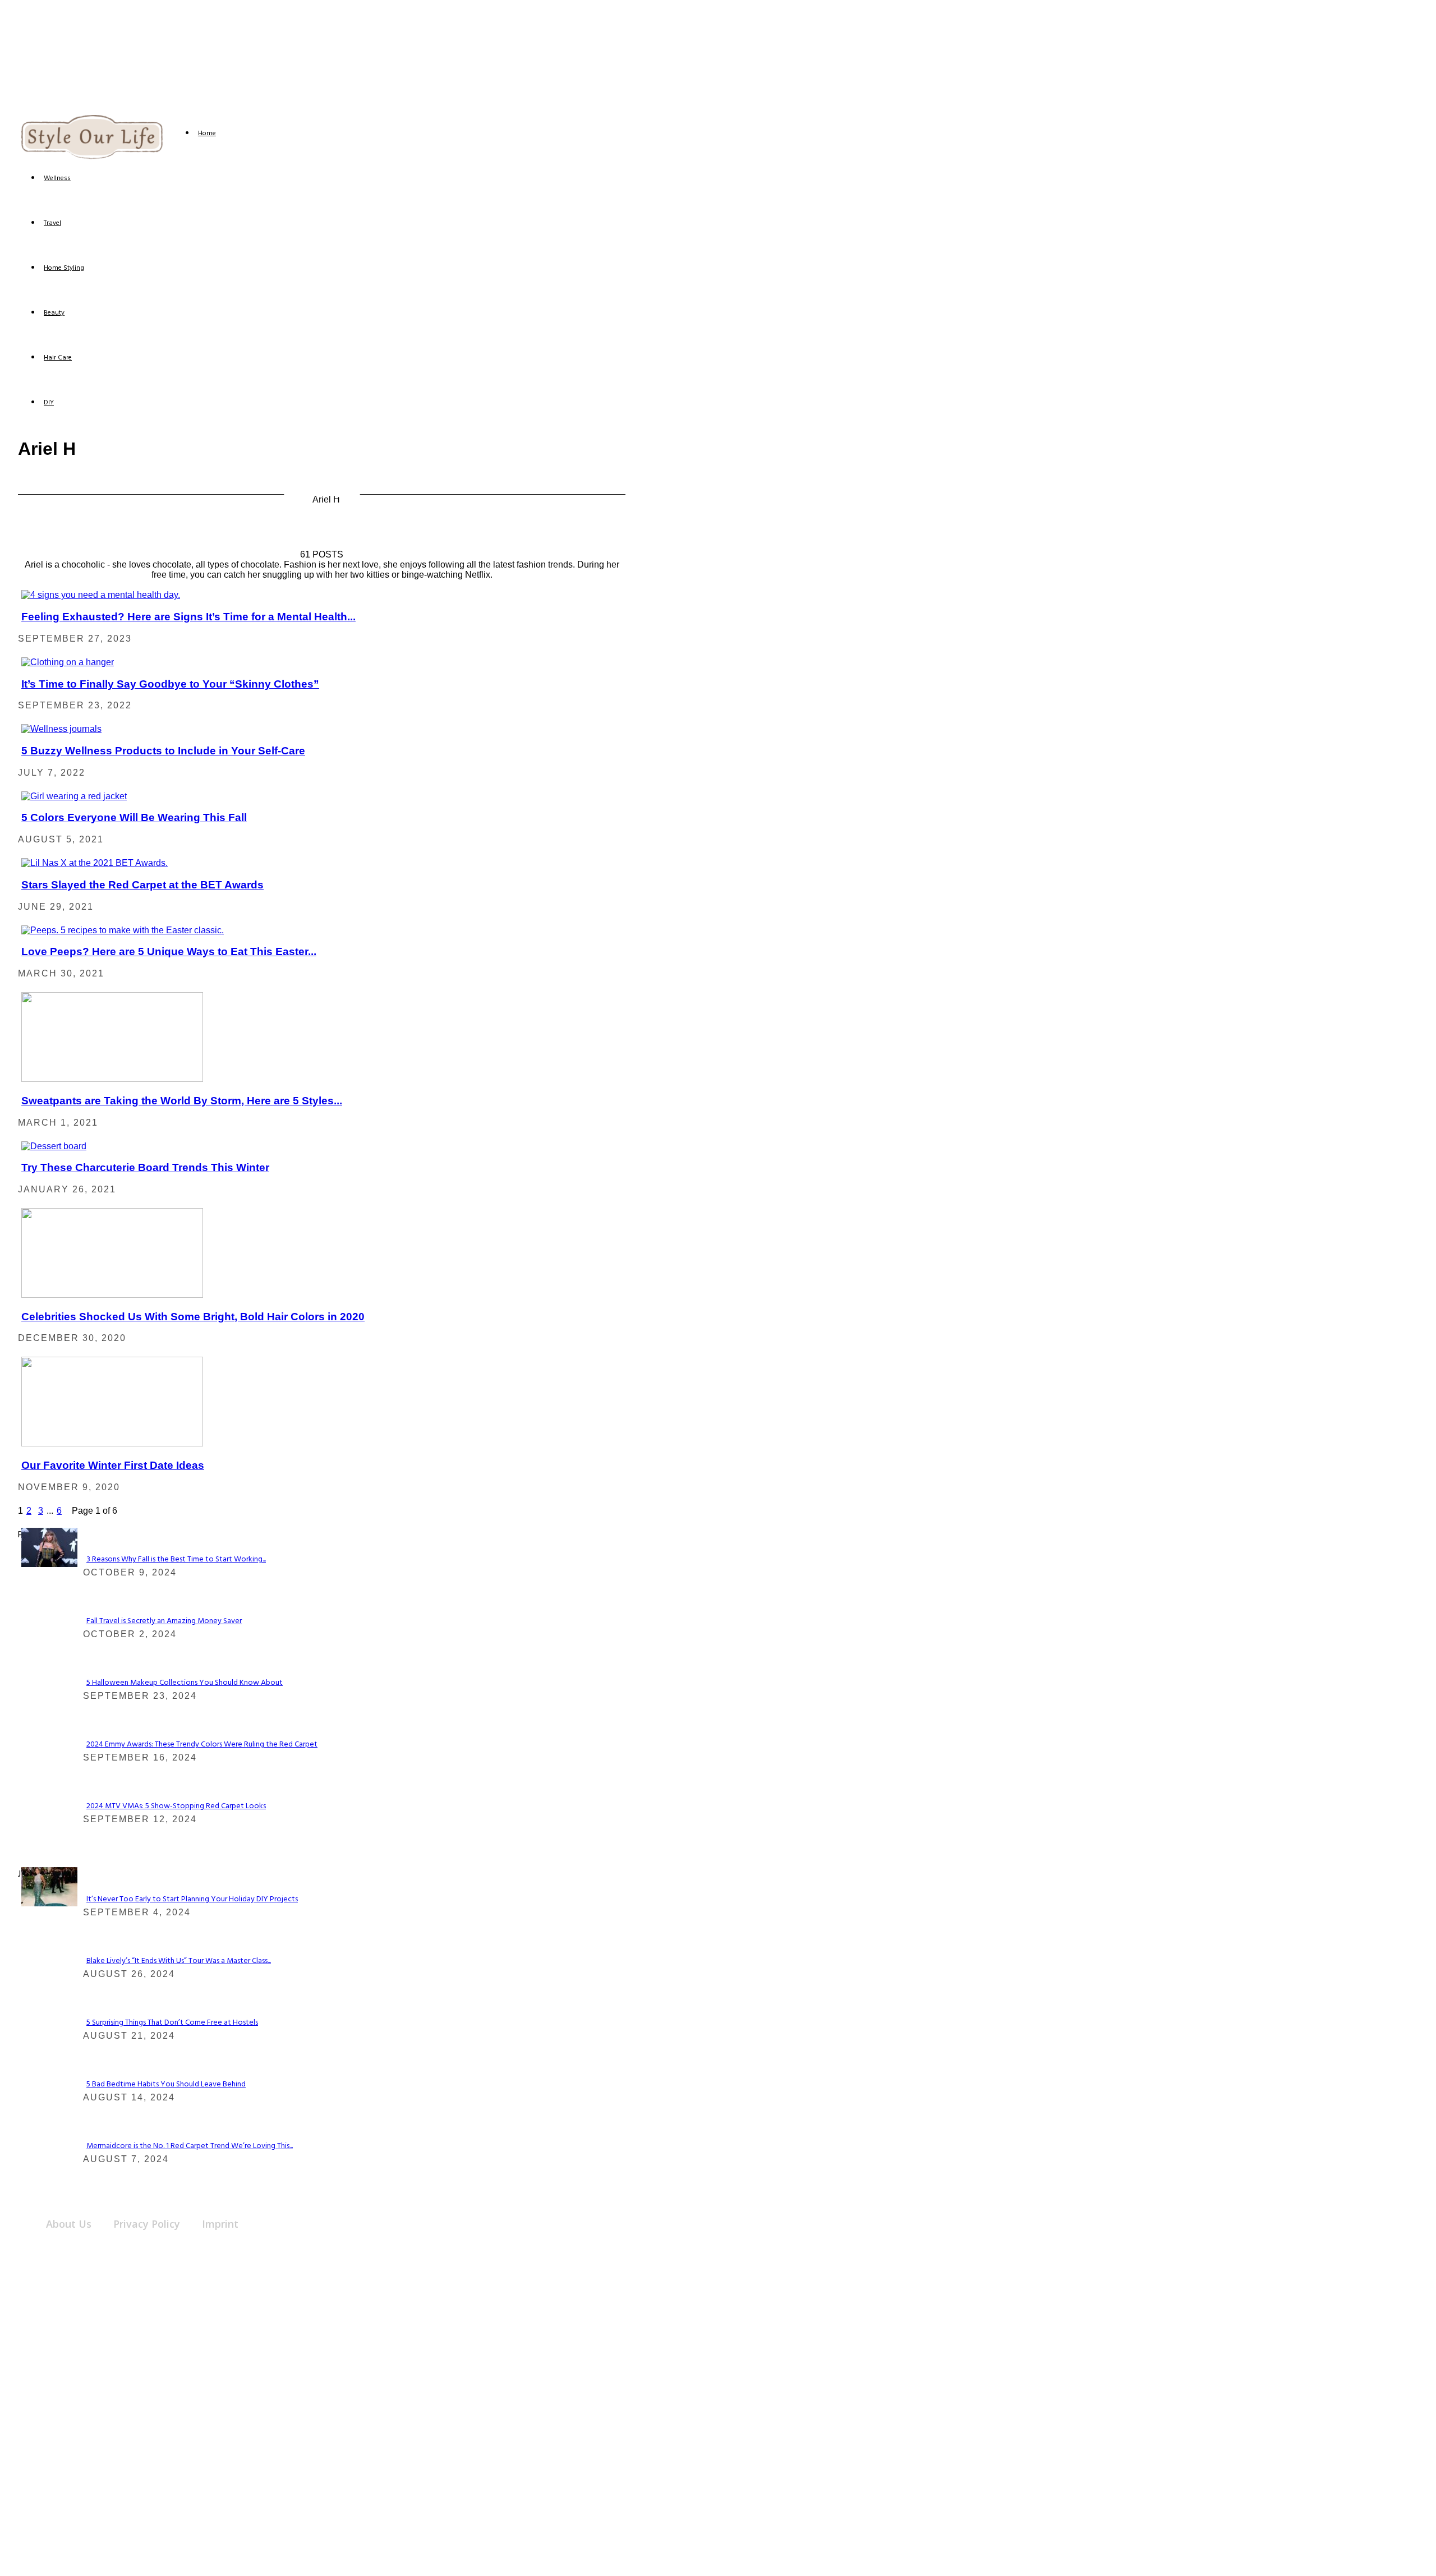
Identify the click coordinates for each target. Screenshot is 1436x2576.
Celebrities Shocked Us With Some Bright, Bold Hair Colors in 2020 (193, 1317)
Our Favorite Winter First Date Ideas (113, 1465)
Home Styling (64, 268)
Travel (52, 223)
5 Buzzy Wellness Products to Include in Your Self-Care (163, 751)
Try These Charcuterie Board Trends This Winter (145, 1167)
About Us (69, 2224)
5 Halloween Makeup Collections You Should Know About (185, 1683)
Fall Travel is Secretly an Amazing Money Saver (164, 1621)
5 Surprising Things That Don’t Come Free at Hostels (172, 2023)
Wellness (57, 178)
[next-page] (68, 1511)
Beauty (54, 313)
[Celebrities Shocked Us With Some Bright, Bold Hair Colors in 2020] (112, 1295)
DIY (49, 403)
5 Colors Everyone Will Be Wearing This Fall (134, 817)
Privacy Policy (147, 2224)
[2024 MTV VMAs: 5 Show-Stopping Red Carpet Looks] (49, 1564)
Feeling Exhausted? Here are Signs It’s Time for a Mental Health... (188, 617)
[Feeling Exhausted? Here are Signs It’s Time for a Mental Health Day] (101, 595)
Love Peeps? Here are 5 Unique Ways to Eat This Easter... (169, 951)
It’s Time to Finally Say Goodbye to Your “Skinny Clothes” (170, 684)
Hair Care (58, 358)
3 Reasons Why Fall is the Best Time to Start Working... (176, 1559)
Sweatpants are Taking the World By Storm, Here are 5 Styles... (182, 1101)
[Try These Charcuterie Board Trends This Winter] (54, 1146)
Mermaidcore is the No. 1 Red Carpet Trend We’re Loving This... (190, 2146)
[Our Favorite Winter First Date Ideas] (112, 1443)
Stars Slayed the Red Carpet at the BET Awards (142, 885)
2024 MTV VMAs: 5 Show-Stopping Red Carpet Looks (176, 1806)
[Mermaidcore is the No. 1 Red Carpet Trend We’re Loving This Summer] (49, 1903)
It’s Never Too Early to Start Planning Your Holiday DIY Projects (192, 1899)
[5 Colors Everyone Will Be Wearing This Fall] (74, 796)
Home (207, 133)
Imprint (220, 2224)
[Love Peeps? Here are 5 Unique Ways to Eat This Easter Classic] (123, 930)
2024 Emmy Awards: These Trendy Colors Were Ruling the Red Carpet (202, 1745)
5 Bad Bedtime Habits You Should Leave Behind (166, 2084)
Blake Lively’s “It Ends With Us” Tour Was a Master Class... (179, 1961)
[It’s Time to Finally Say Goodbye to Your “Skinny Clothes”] (68, 662)
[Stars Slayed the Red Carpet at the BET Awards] (95, 863)
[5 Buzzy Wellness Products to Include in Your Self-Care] (61, 729)
